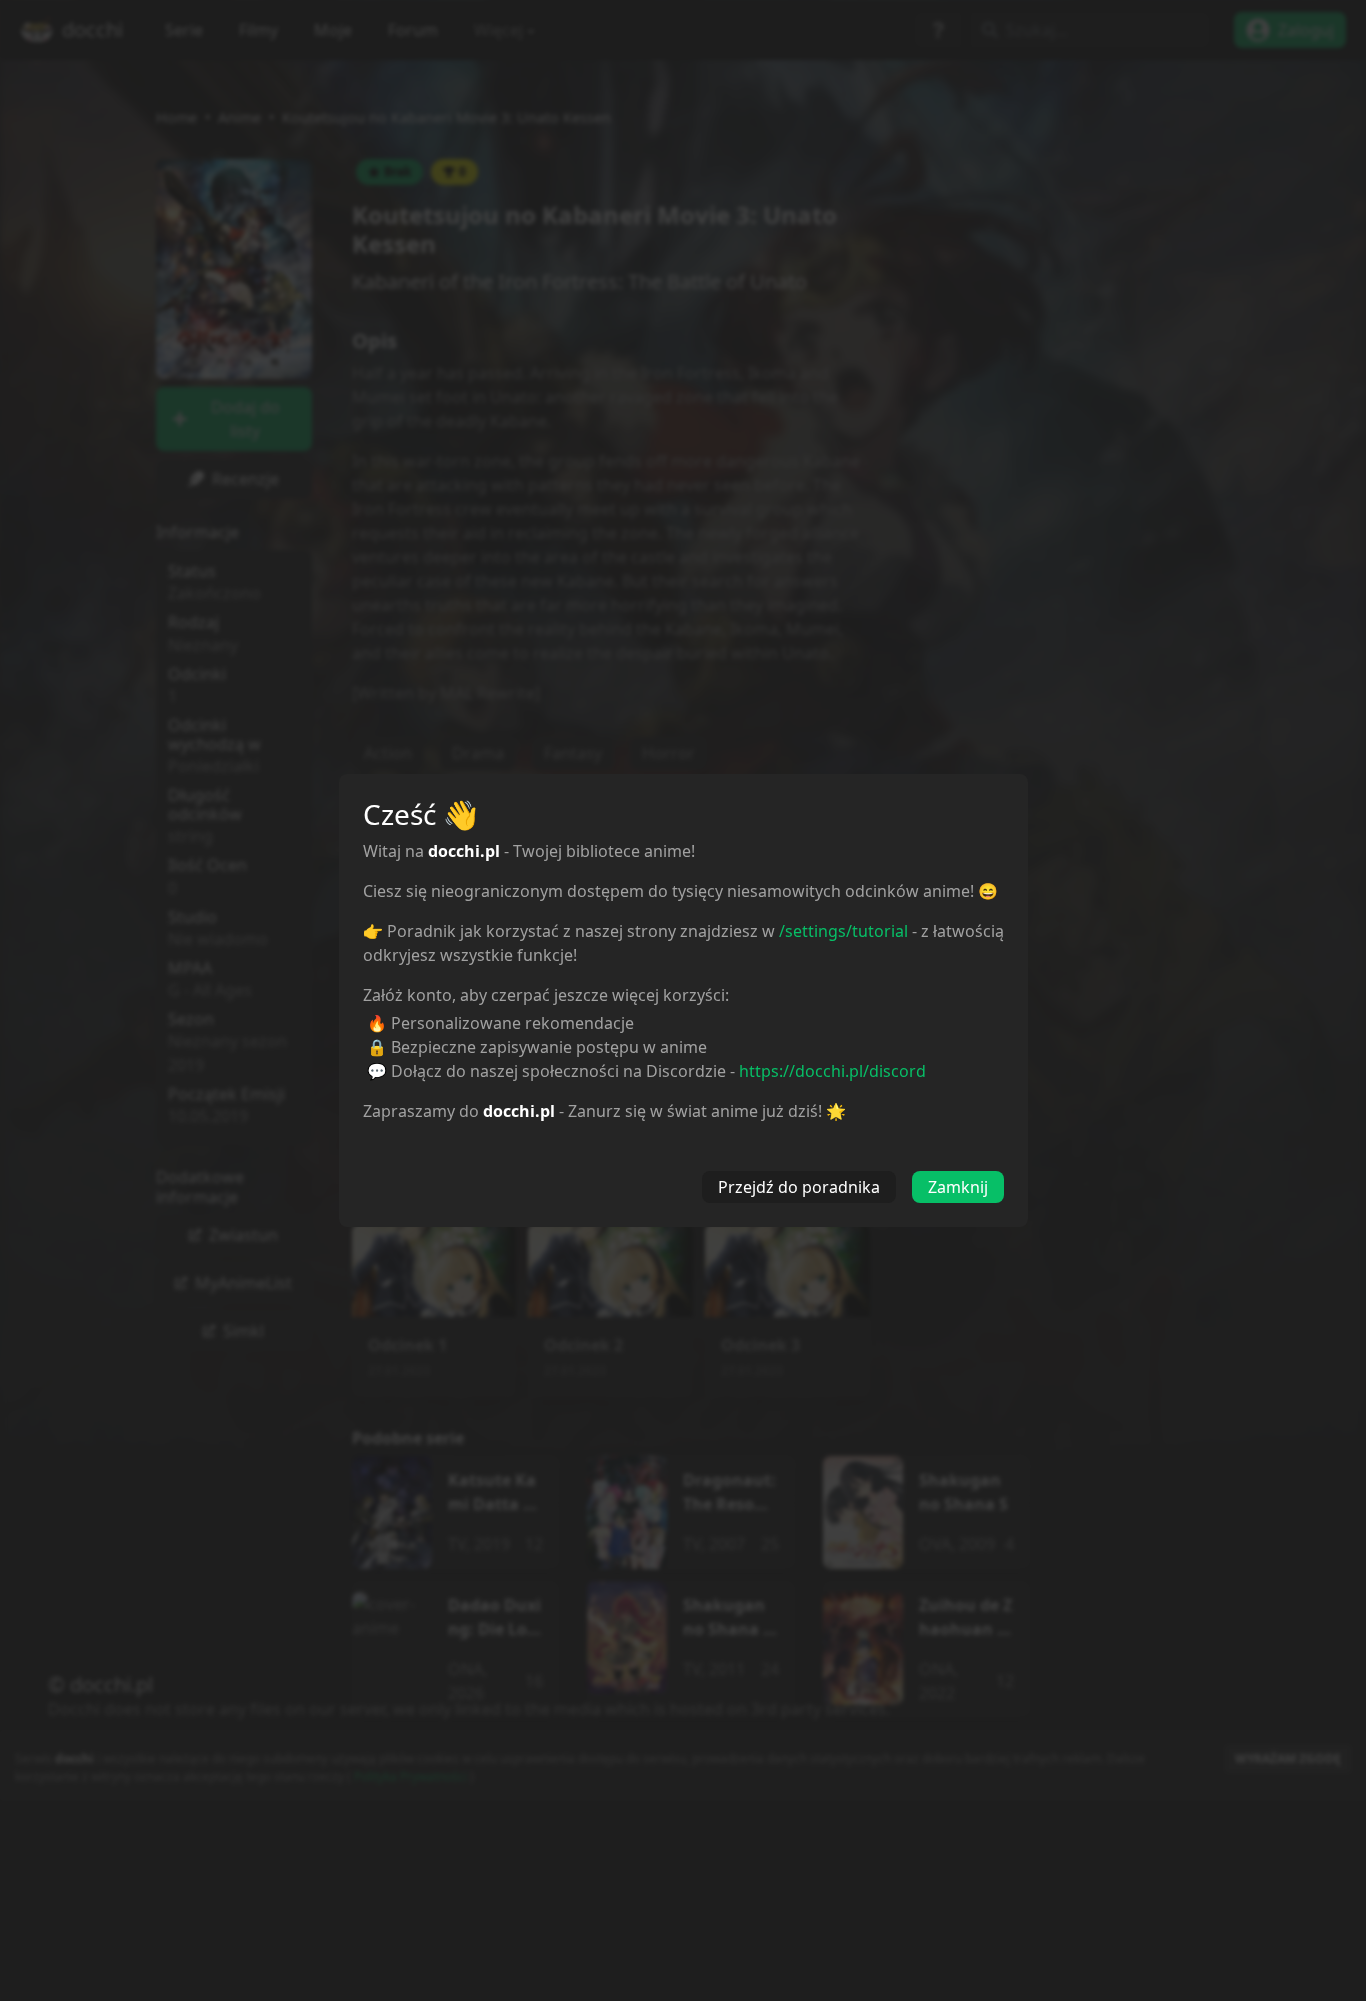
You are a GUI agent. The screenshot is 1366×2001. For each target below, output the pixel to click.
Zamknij (958, 1187)
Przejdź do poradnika (799, 1187)
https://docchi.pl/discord (832, 1071)
